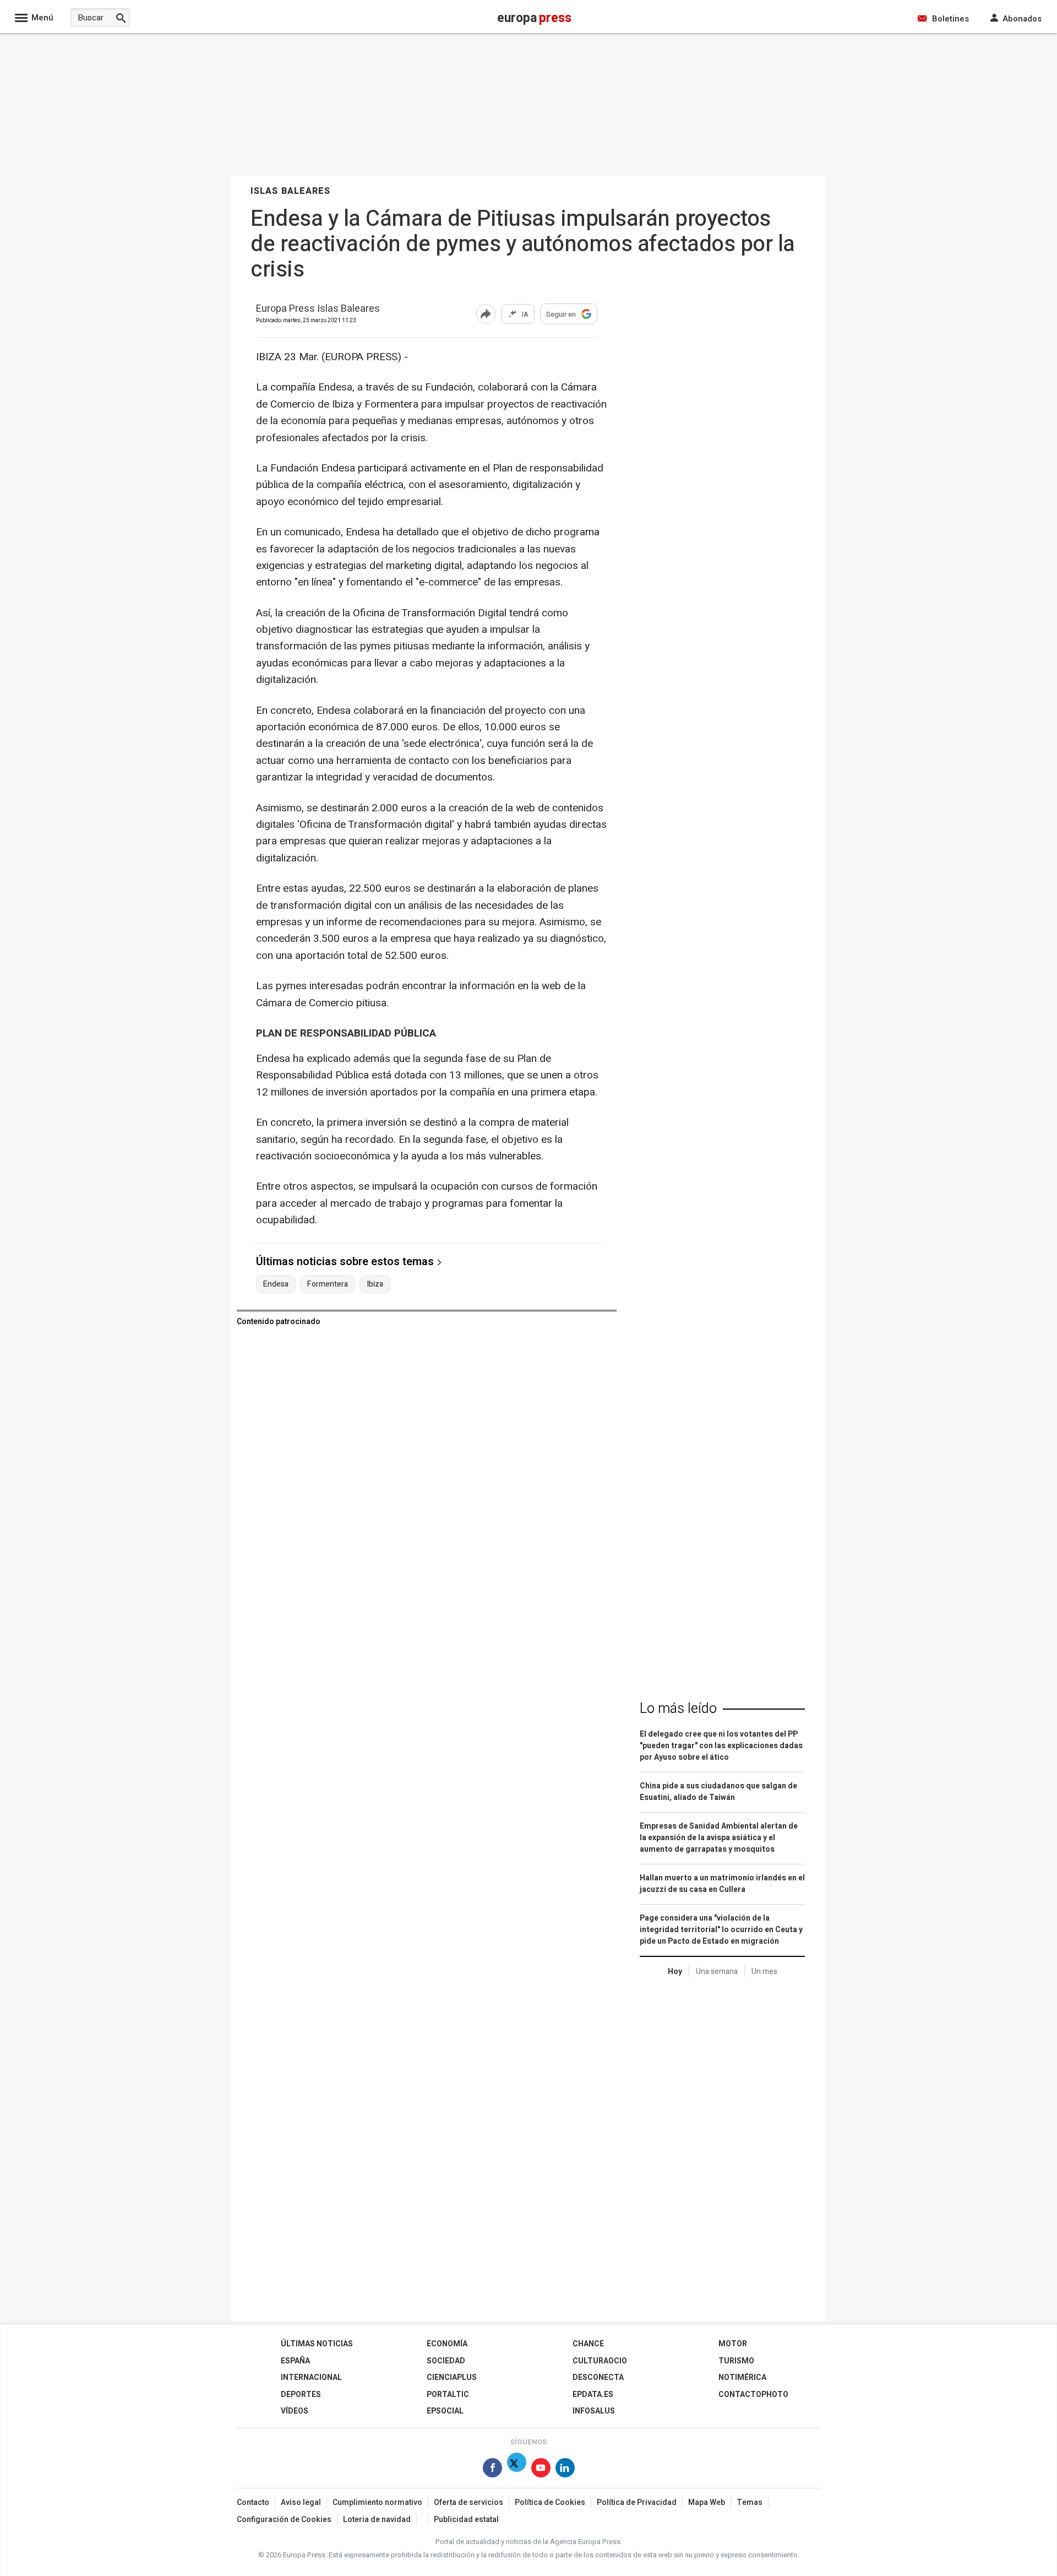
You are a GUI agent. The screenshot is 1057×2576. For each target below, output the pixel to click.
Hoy (675, 1972)
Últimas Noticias (317, 2344)
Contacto (253, 2502)
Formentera (328, 1284)
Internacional (311, 2377)
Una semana (717, 1972)
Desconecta (598, 2377)
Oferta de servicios (468, 2502)
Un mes (764, 1972)
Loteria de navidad (377, 2520)
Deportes (301, 2395)
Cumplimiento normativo (377, 2502)
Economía (447, 2344)
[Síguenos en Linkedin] (565, 2470)
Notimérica (742, 2377)
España (295, 2361)
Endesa (276, 1284)
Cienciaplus (452, 2377)
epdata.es (593, 2395)
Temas (750, 2502)
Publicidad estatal (466, 2520)
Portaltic (448, 2395)
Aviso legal (301, 2502)
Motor (733, 2344)
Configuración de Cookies (284, 2520)
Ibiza (375, 1284)
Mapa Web (707, 2502)
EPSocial (445, 2411)
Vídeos (295, 2411)
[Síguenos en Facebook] (492, 2470)
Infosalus (594, 2411)
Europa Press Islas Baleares (318, 309)
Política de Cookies (550, 2502)
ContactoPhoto (753, 2395)
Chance (588, 2344)
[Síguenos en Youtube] (541, 2470)
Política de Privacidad (637, 2502)
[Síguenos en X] (517, 2470)
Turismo (736, 2361)
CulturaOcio (600, 2361)
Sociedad (446, 2361)
